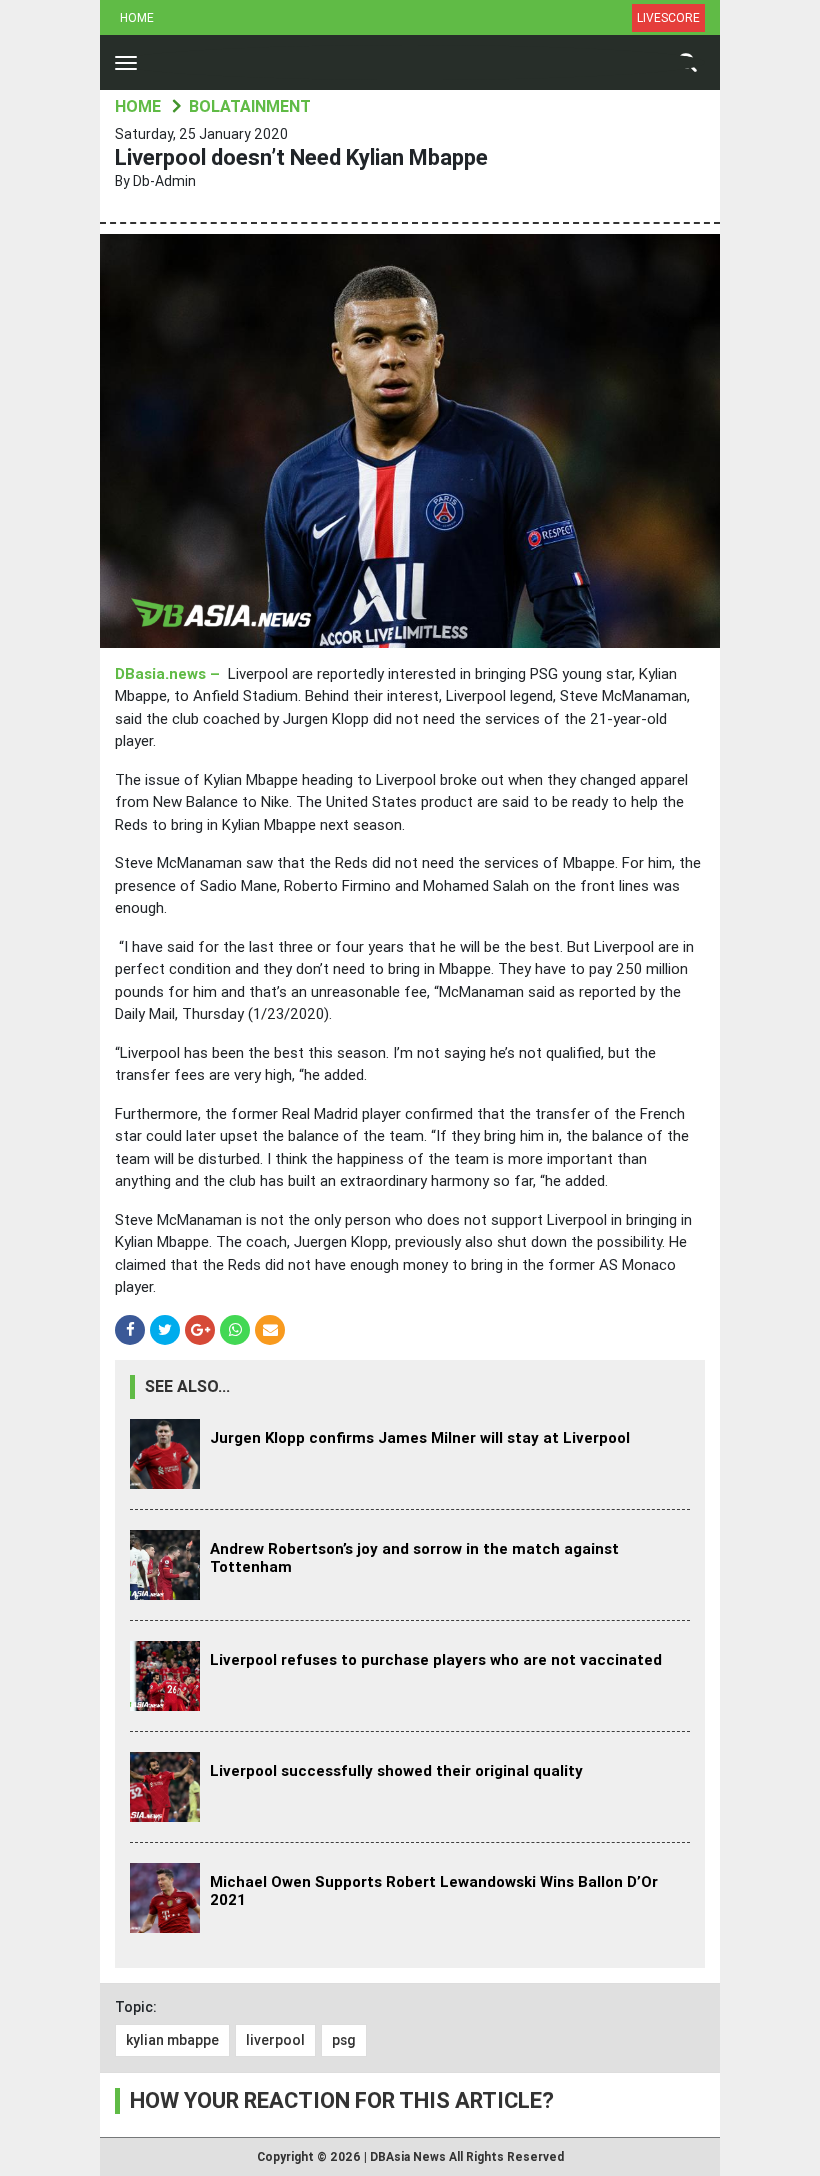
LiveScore (668, 18)
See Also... (187, 1386)
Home (137, 18)
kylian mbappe (172, 2040)
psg (344, 2040)
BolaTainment (250, 106)
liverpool (275, 2040)
